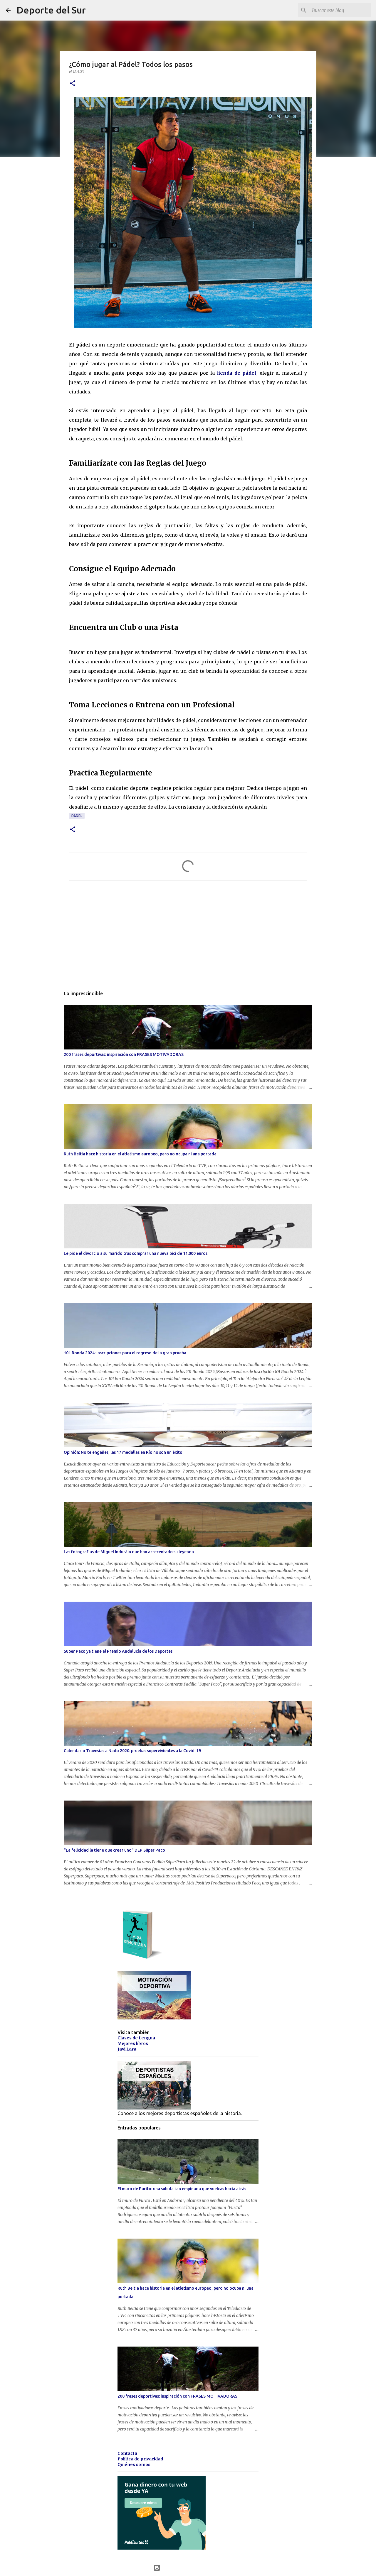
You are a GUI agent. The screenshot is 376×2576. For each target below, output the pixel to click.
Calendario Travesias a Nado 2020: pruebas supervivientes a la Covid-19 (132, 1751)
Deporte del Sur (51, 10)
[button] (73, 84)
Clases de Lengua (136, 2038)
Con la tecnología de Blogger (192, 2568)
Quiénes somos (134, 2465)
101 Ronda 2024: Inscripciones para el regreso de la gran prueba (125, 1353)
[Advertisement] (188, 940)
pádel (77, 816)
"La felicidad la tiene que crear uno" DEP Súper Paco (114, 1850)
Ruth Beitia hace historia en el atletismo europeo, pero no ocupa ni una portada (140, 1154)
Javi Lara (127, 2049)
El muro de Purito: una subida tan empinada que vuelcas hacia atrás (182, 2189)
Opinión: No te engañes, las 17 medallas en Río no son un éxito (123, 1452)
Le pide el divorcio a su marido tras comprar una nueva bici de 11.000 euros (136, 1253)
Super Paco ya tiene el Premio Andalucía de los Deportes (118, 1651)
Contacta (127, 2453)
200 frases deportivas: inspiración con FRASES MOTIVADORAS (124, 1054)
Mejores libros (133, 2043)
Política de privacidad (140, 2459)
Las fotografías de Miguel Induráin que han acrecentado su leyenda (129, 1552)
